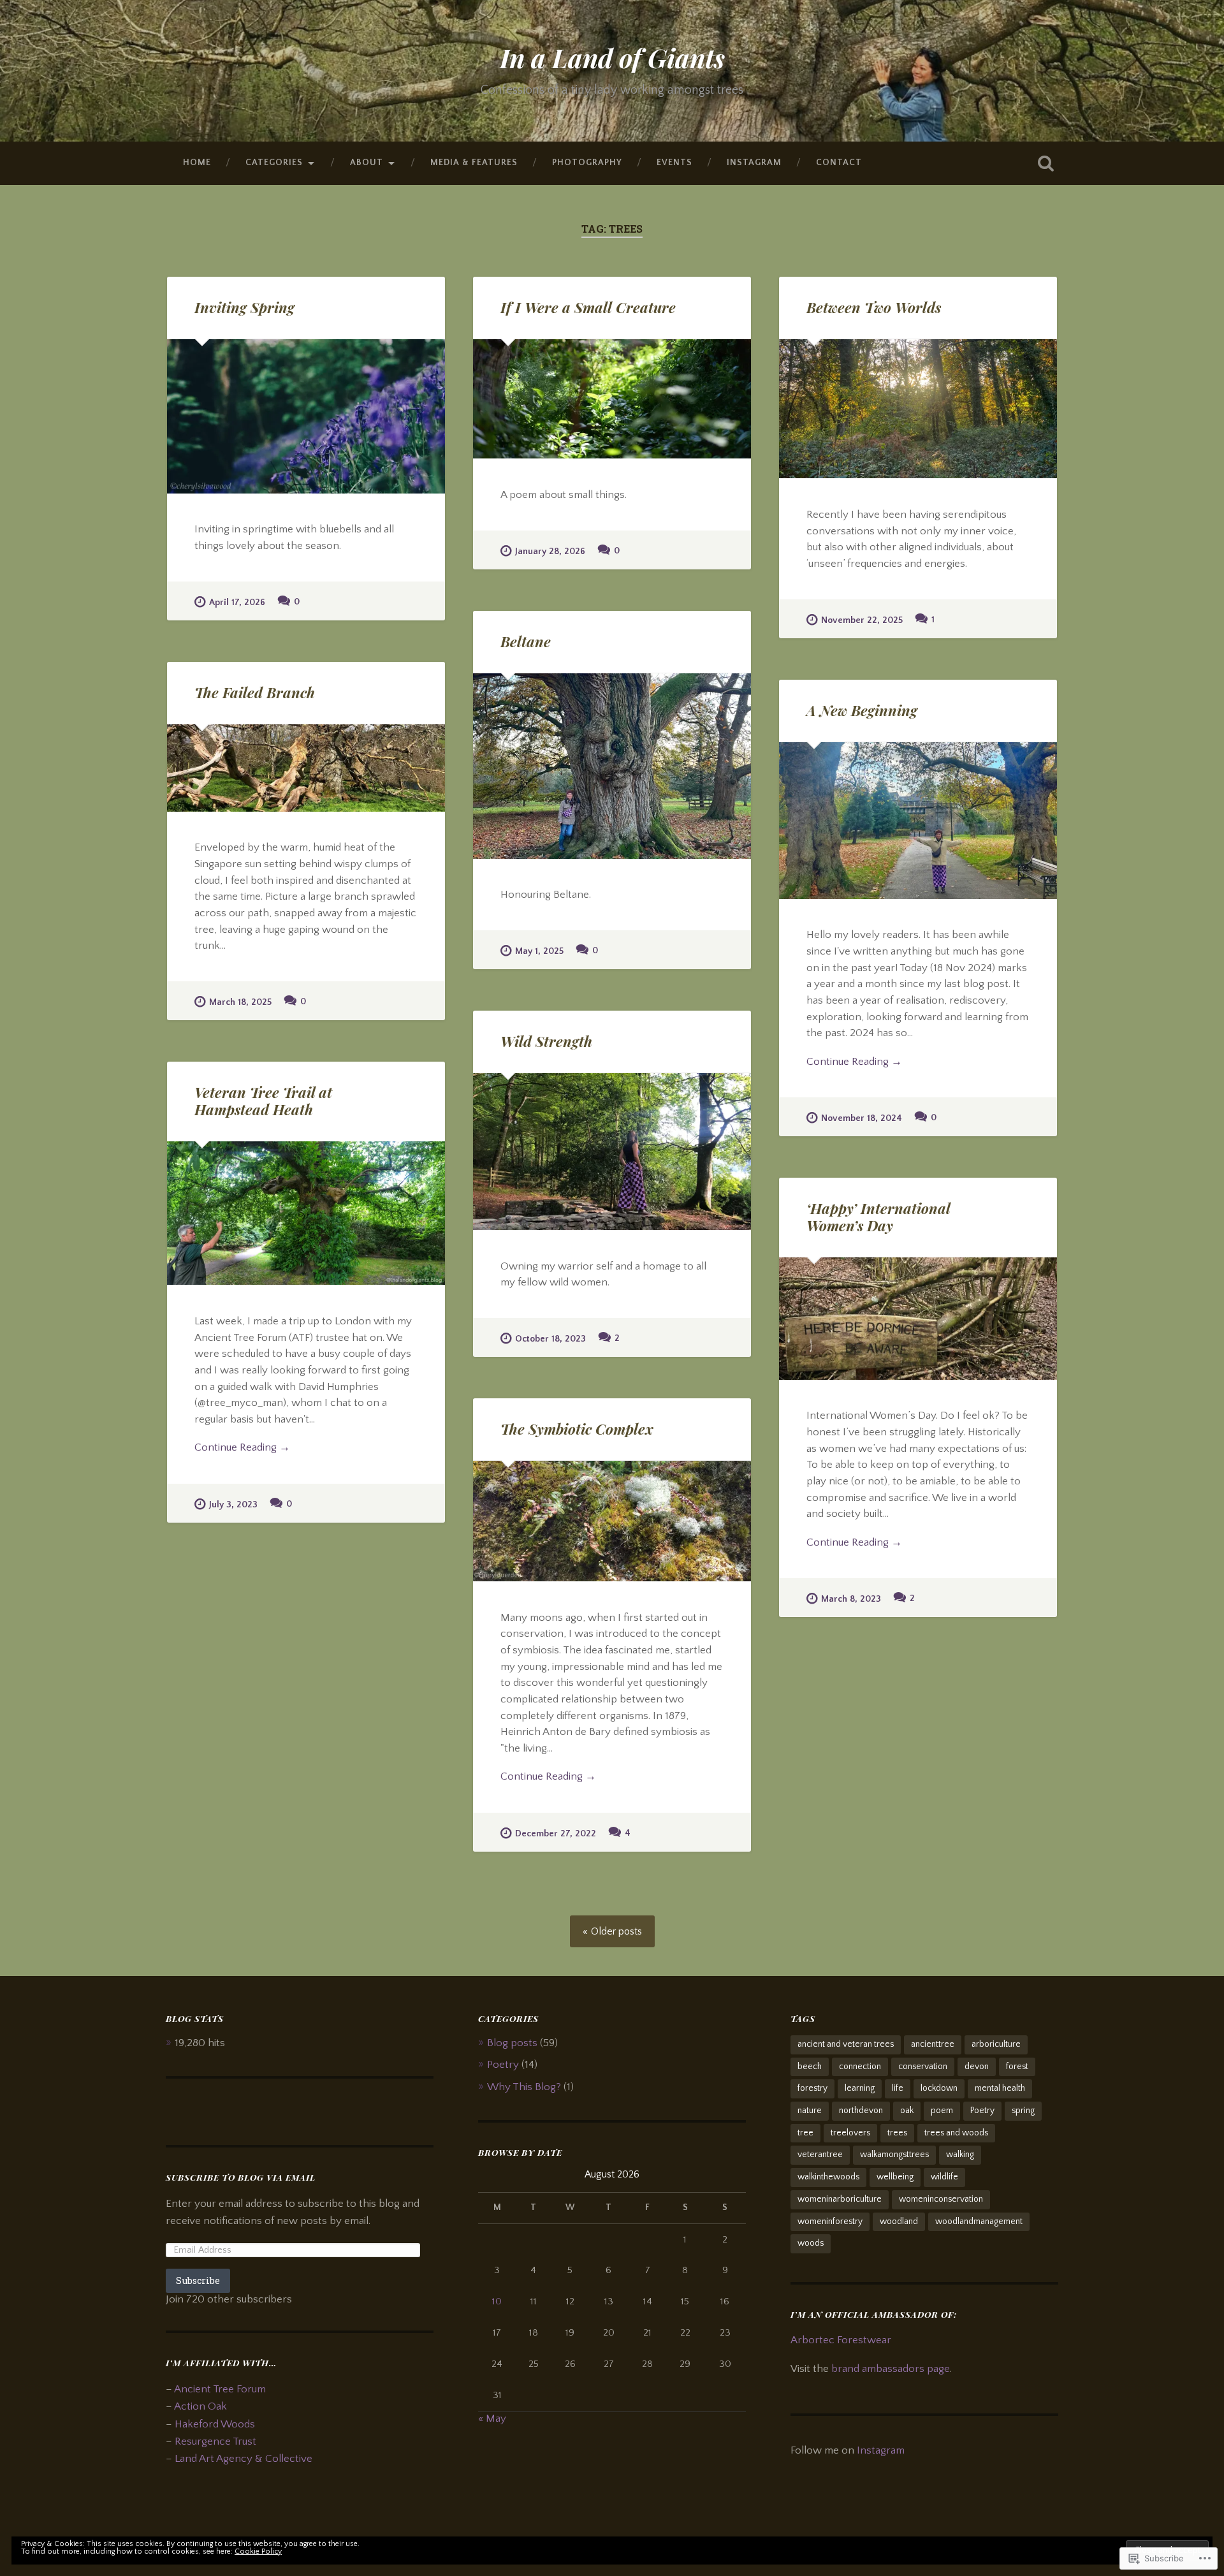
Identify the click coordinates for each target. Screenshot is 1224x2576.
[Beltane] (612, 766)
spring (1023, 2111)
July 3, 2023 (233, 1505)
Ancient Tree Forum (220, 2389)
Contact (839, 163)
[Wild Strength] (612, 1152)
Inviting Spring (244, 307)
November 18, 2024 (862, 1118)
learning (860, 2088)
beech (810, 2067)
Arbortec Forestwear (841, 2340)
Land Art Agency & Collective (244, 2458)
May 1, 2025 (539, 951)
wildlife (944, 2177)
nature (810, 2111)
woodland (899, 2221)
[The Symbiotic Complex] (612, 1521)
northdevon (861, 2111)
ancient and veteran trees (846, 2044)
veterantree (820, 2155)
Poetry (503, 2064)
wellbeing (895, 2177)
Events (674, 163)
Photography (587, 163)
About (367, 163)
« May (492, 2418)
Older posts (616, 1931)
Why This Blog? (524, 2087)
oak (907, 2111)
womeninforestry (830, 2221)
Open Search (1045, 163)
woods (811, 2243)
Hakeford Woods (215, 2424)
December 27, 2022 (556, 1834)
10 (497, 2302)
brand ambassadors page (891, 2368)
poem (942, 2111)
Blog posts (512, 2043)
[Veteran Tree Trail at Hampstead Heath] (306, 1213)
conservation (923, 2067)
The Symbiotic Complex (577, 1429)
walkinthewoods (828, 2177)
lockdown (939, 2088)
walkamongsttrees (894, 2155)
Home (197, 163)
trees (897, 2133)
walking (960, 2155)
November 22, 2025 (862, 620)
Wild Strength (546, 1041)
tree (805, 2133)
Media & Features (474, 163)
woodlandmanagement (979, 2221)
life (898, 2088)
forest (1017, 2067)
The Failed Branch (255, 692)
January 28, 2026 (550, 552)
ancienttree (933, 2044)
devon (977, 2067)
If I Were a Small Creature (588, 307)
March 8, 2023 (851, 1599)
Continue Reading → (854, 1061)
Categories (274, 163)
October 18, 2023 (550, 1339)
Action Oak (200, 2406)
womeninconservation (941, 2199)
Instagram (754, 163)
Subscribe (198, 2280)
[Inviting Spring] (306, 416)
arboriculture (996, 2044)
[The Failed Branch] (306, 768)
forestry (812, 2088)
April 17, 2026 (237, 603)
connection (860, 2067)
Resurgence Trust (215, 2441)
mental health (1000, 2088)
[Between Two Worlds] (918, 409)
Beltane (526, 641)
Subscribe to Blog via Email (241, 2177)
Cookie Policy (258, 2551)
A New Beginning (862, 710)
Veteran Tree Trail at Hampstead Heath (263, 1101)
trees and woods (956, 2133)
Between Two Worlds (874, 307)
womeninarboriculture (840, 2199)
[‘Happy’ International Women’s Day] (918, 1319)
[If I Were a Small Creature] (612, 399)
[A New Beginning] (918, 821)
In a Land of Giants (612, 57)
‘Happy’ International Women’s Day (878, 1217)
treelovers (850, 2133)
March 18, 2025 (240, 1002)
